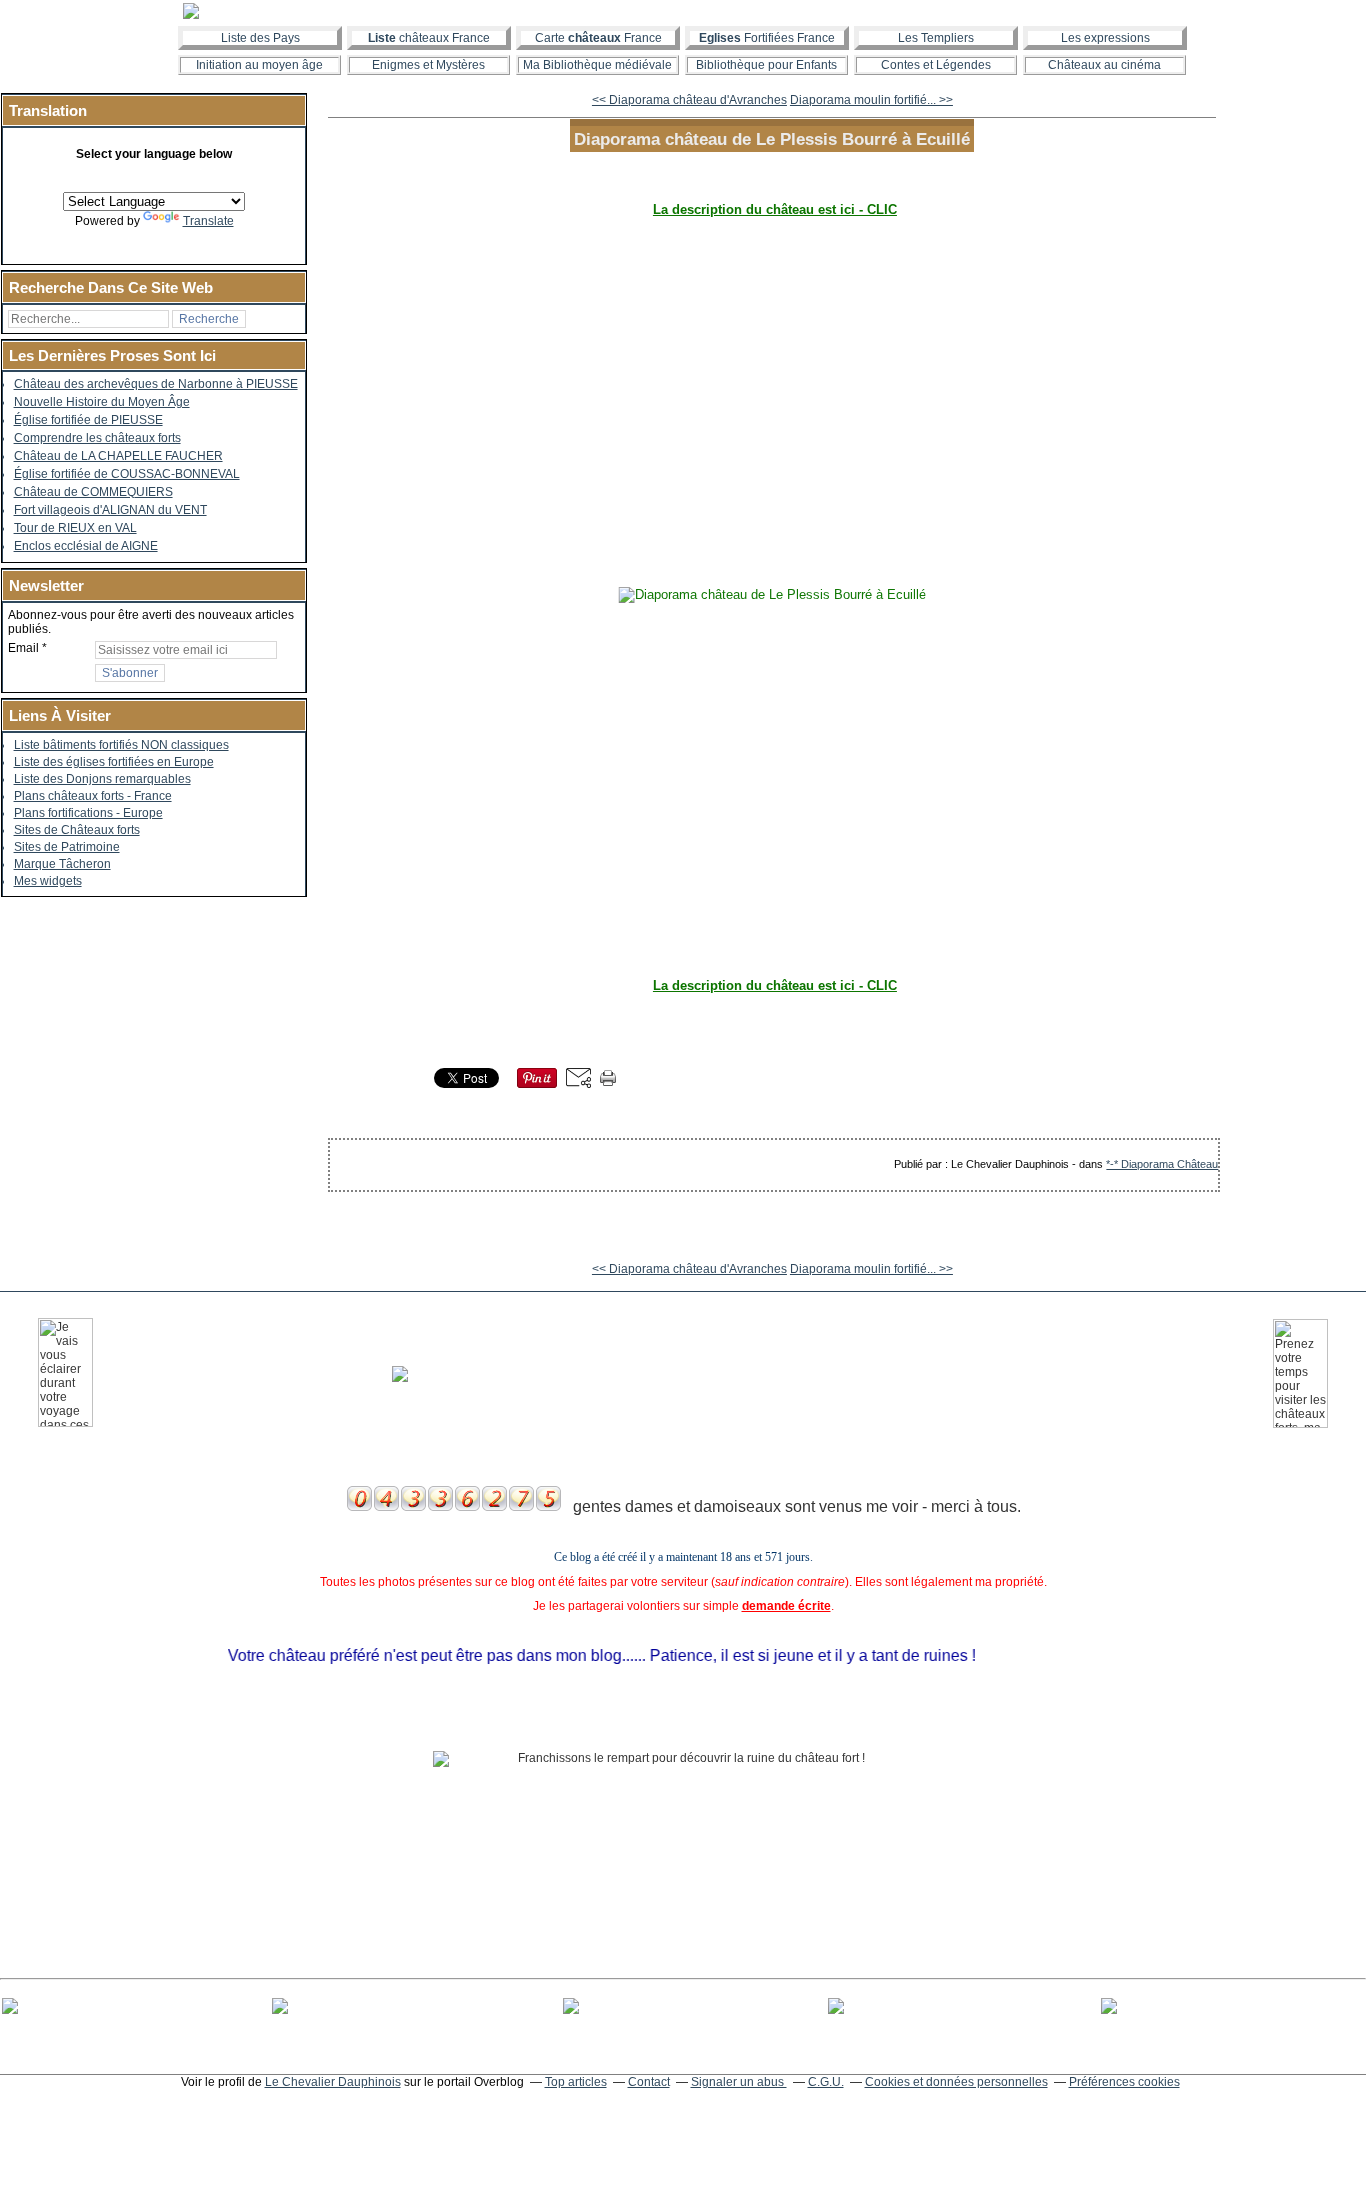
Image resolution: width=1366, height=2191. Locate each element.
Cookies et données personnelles (956, 2082)
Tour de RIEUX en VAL (75, 528)
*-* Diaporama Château (1162, 1164)
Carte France (598, 38)
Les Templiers (936, 38)
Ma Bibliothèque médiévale (597, 65)
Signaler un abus (739, 2082)
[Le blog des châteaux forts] (683, 11)
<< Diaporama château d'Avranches (689, 100)
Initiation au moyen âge (259, 65)
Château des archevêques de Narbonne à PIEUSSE (156, 384)
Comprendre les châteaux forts (97, 438)
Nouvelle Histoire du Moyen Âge (102, 402)
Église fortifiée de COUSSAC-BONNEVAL (127, 474)
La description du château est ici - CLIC (775, 209)
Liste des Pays (260, 38)
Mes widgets (48, 881)
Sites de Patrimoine (67, 847)
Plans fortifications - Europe (88, 813)
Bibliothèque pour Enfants (766, 65)
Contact (649, 2082)
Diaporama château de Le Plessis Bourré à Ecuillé (772, 139)
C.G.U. (826, 2082)
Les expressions (1105, 38)
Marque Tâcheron (62, 864)
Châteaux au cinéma (1104, 65)
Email (23, 648)
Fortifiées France (767, 38)
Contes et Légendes (936, 65)
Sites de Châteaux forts (77, 830)
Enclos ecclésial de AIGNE (86, 546)
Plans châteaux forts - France (93, 796)
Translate (208, 221)
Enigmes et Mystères (428, 65)
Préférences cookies (1124, 2082)
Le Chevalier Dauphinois (333, 2082)
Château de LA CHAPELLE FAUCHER (118, 456)
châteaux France (429, 38)
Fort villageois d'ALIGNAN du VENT (110, 510)
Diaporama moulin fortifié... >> (871, 100)
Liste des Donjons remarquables (102, 779)
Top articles (576, 2082)
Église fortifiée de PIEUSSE (88, 420)
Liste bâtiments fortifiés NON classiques (121, 745)
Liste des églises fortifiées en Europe (114, 762)
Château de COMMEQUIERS (93, 492)
